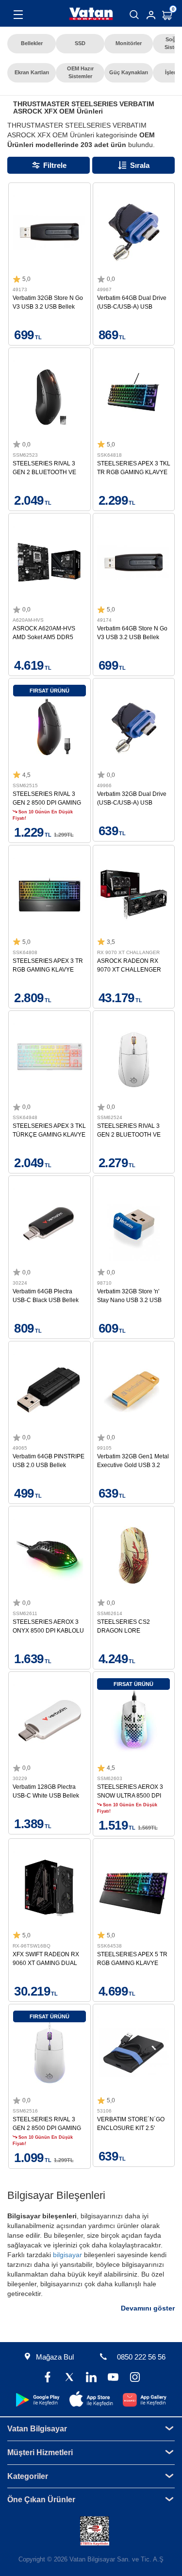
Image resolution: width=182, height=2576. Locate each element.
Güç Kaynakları (129, 72)
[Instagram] (135, 2378)
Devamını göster (148, 2308)
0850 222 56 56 (141, 2357)
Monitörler (129, 43)
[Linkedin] (91, 2378)
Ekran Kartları (32, 72)
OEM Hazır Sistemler (80, 72)
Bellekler (32, 43)
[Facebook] (47, 2378)
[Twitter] (69, 2378)
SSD (80, 43)
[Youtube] (113, 2378)
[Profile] (151, 15)
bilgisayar (67, 2255)
